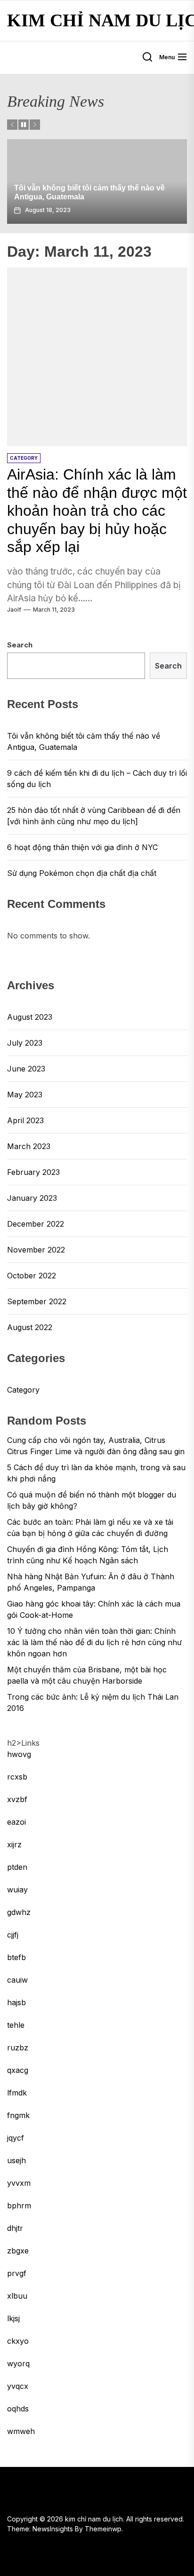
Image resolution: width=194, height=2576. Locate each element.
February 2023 (33, 1172)
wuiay (17, 1890)
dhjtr (15, 2228)
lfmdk (17, 2093)
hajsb (16, 2002)
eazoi (16, 1822)
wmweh (21, 2431)
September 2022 (37, 1301)
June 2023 (26, 1069)
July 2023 (25, 1043)
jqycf (16, 2138)
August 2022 (30, 1327)
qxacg (18, 2070)
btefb (16, 1957)
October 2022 (32, 1276)
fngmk (18, 2115)
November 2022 (36, 1250)
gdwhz (19, 1912)
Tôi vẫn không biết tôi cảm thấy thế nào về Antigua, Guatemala (84, 741)
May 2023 (25, 1095)
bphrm (19, 2206)
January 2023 (32, 1198)
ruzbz (18, 2048)
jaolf (14, 610)
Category (23, 1390)
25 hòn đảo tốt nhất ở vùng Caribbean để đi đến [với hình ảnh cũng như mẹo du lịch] (94, 816)
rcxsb (17, 1777)
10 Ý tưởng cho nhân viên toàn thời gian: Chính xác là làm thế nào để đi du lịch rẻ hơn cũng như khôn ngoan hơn (94, 1642)
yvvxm (19, 2183)
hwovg (19, 1754)
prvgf (17, 2273)
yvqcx (18, 2386)
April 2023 (25, 1120)
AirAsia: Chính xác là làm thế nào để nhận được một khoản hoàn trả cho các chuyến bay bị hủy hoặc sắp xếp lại (97, 511)
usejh (16, 2160)
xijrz (14, 1844)
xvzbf (17, 1799)
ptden (17, 1867)
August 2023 (30, 1017)
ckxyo (18, 2341)
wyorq (18, 2363)
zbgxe (18, 2251)
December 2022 (36, 1224)
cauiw (17, 1980)
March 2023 (29, 1146)
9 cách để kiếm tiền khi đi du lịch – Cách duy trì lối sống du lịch (97, 779)
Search (20, 645)
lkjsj (13, 2318)
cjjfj (13, 1935)
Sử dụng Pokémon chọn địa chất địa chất (82, 873)
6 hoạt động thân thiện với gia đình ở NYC (82, 847)
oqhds (18, 2409)
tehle (16, 2025)
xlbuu (17, 2296)
